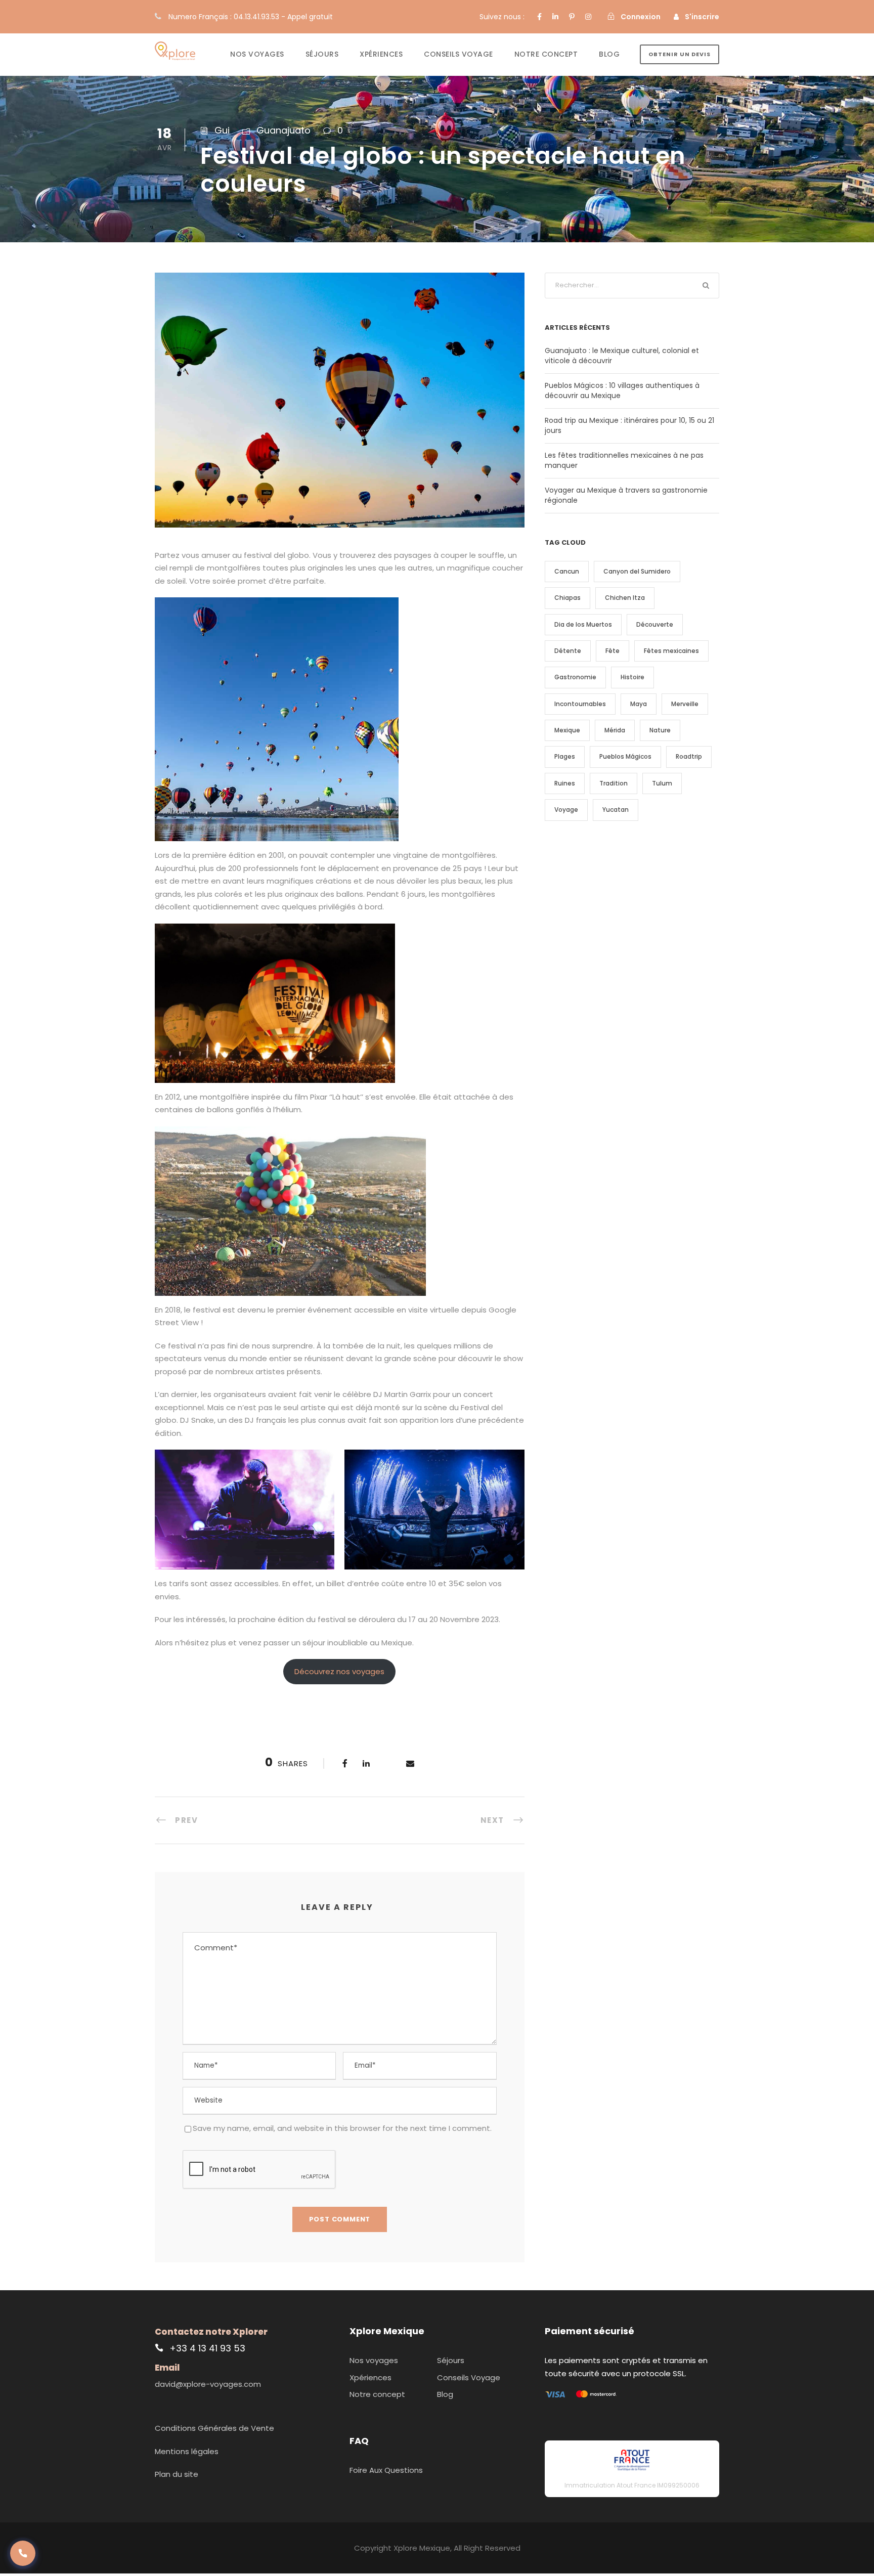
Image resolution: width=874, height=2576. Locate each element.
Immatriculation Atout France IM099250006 (632, 2485)
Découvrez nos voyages (339, 1671)
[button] (23, 2553)
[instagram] (588, 17)
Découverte (655, 624)
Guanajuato (283, 130)
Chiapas (567, 598)
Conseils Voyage (458, 54)
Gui (222, 130)
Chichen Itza (625, 598)
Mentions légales (187, 2451)
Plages (565, 756)
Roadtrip (689, 756)
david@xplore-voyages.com (208, 2384)
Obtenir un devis (680, 54)
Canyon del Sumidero (637, 571)
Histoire (632, 677)
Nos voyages (257, 54)
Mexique (567, 730)
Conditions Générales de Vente (214, 2428)
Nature (660, 730)
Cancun (567, 571)
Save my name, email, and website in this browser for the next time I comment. (342, 2128)
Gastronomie (575, 677)
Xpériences (381, 54)
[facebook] (539, 17)
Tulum (662, 783)
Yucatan (616, 810)
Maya (639, 704)
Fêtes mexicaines (671, 651)
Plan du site (177, 2474)
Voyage (566, 810)
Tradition (614, 783)
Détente (568, 651)
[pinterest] (572, 17)
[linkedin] (555, 17)
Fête (613, 651)
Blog (609, 54)
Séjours (322, 54)
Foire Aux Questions (386, 2470)
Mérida (615, 730)
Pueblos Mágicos (625, 756)
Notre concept (546, 54)
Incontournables (580, 704)
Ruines (565, 783)
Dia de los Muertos (583, 624)
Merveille (685, 704)
